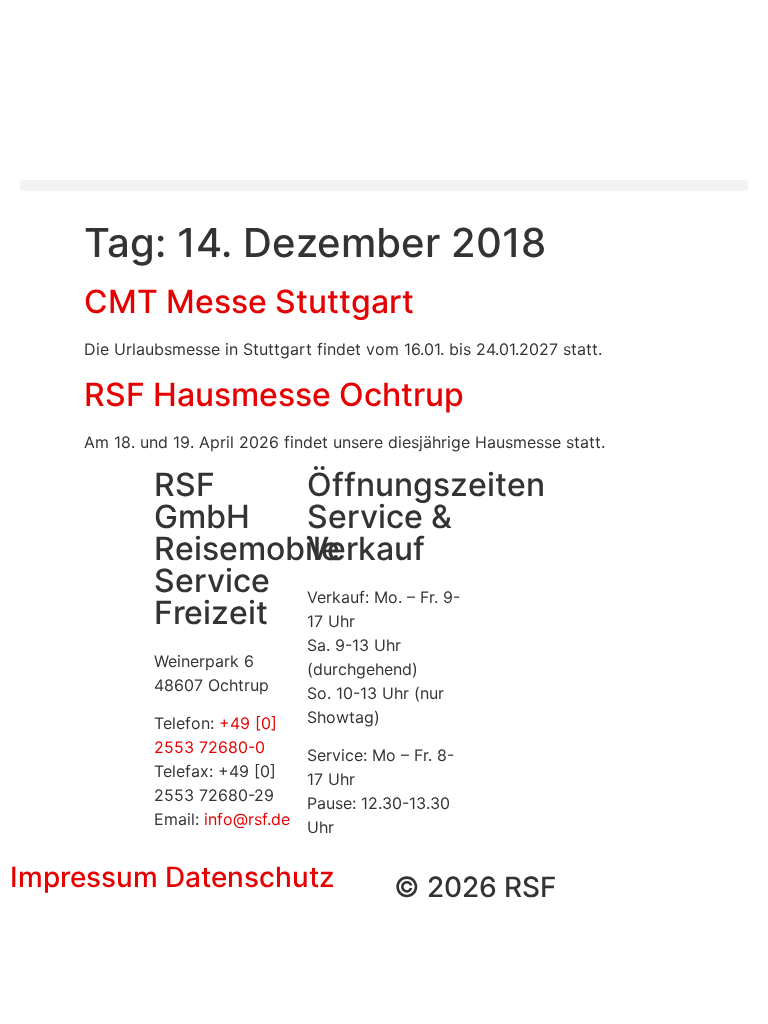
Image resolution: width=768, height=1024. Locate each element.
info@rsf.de (247, 819)
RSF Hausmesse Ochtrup (274, 394)
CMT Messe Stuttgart (249, 301)
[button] (384, 185)
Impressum (84, 877)
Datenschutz (249, 877)
